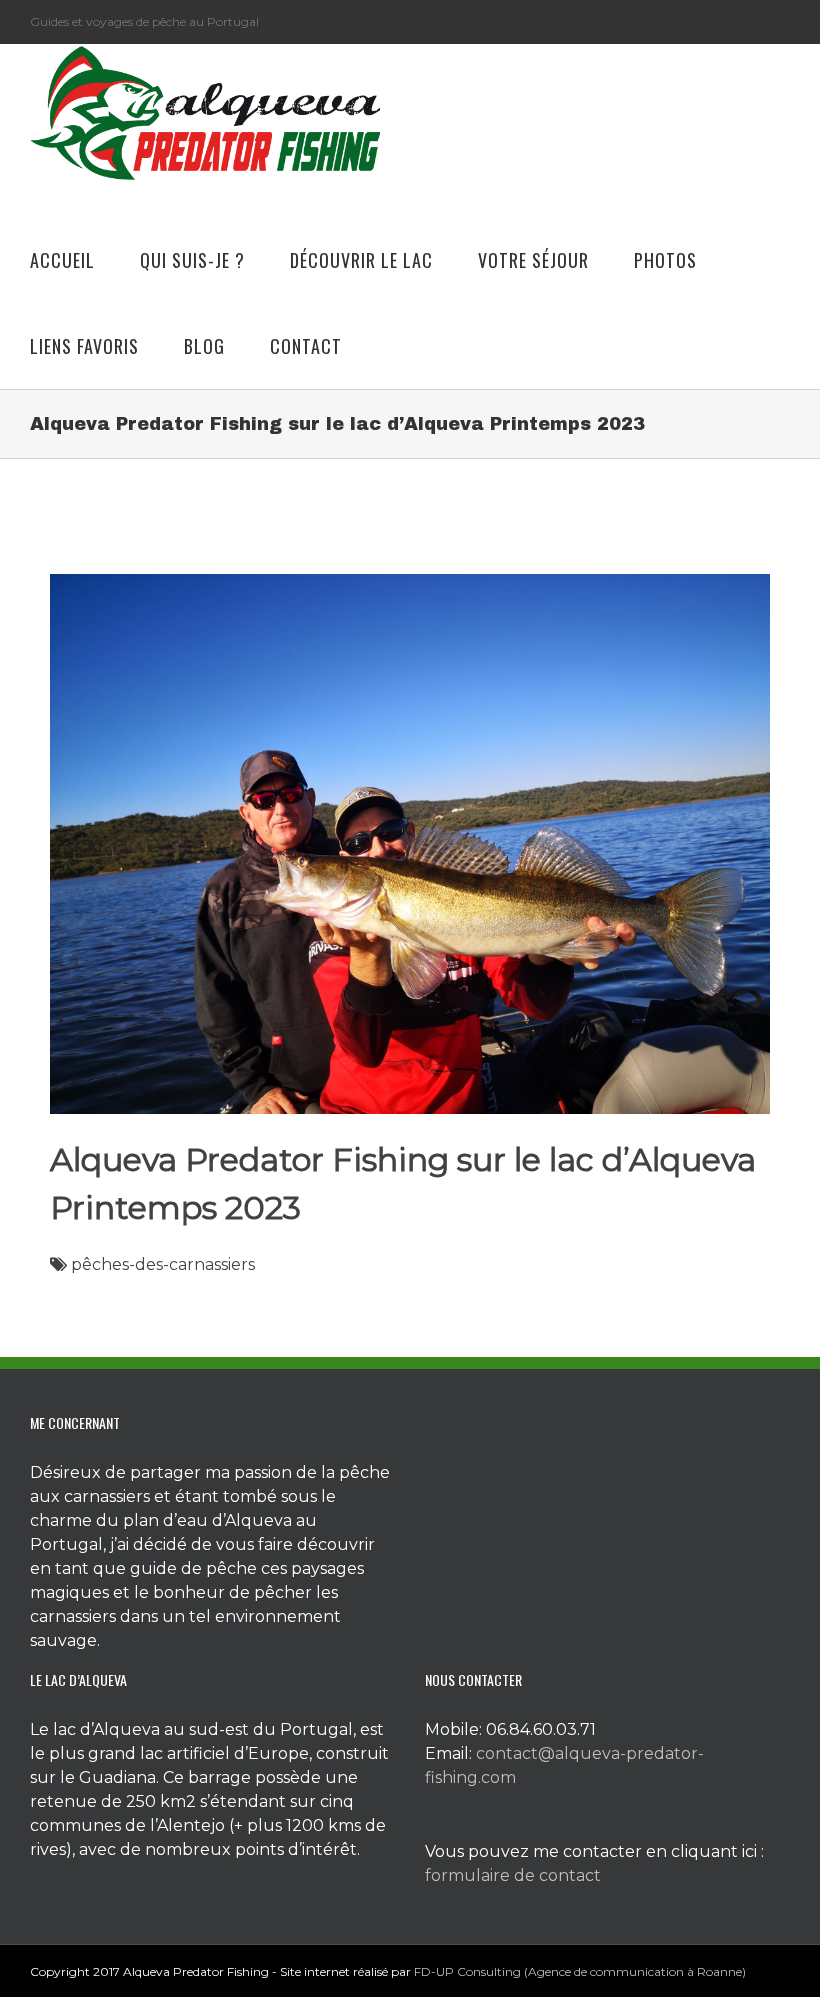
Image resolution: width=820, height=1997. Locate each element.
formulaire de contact (513, 1875)
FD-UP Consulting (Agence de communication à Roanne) (580, 1971)
